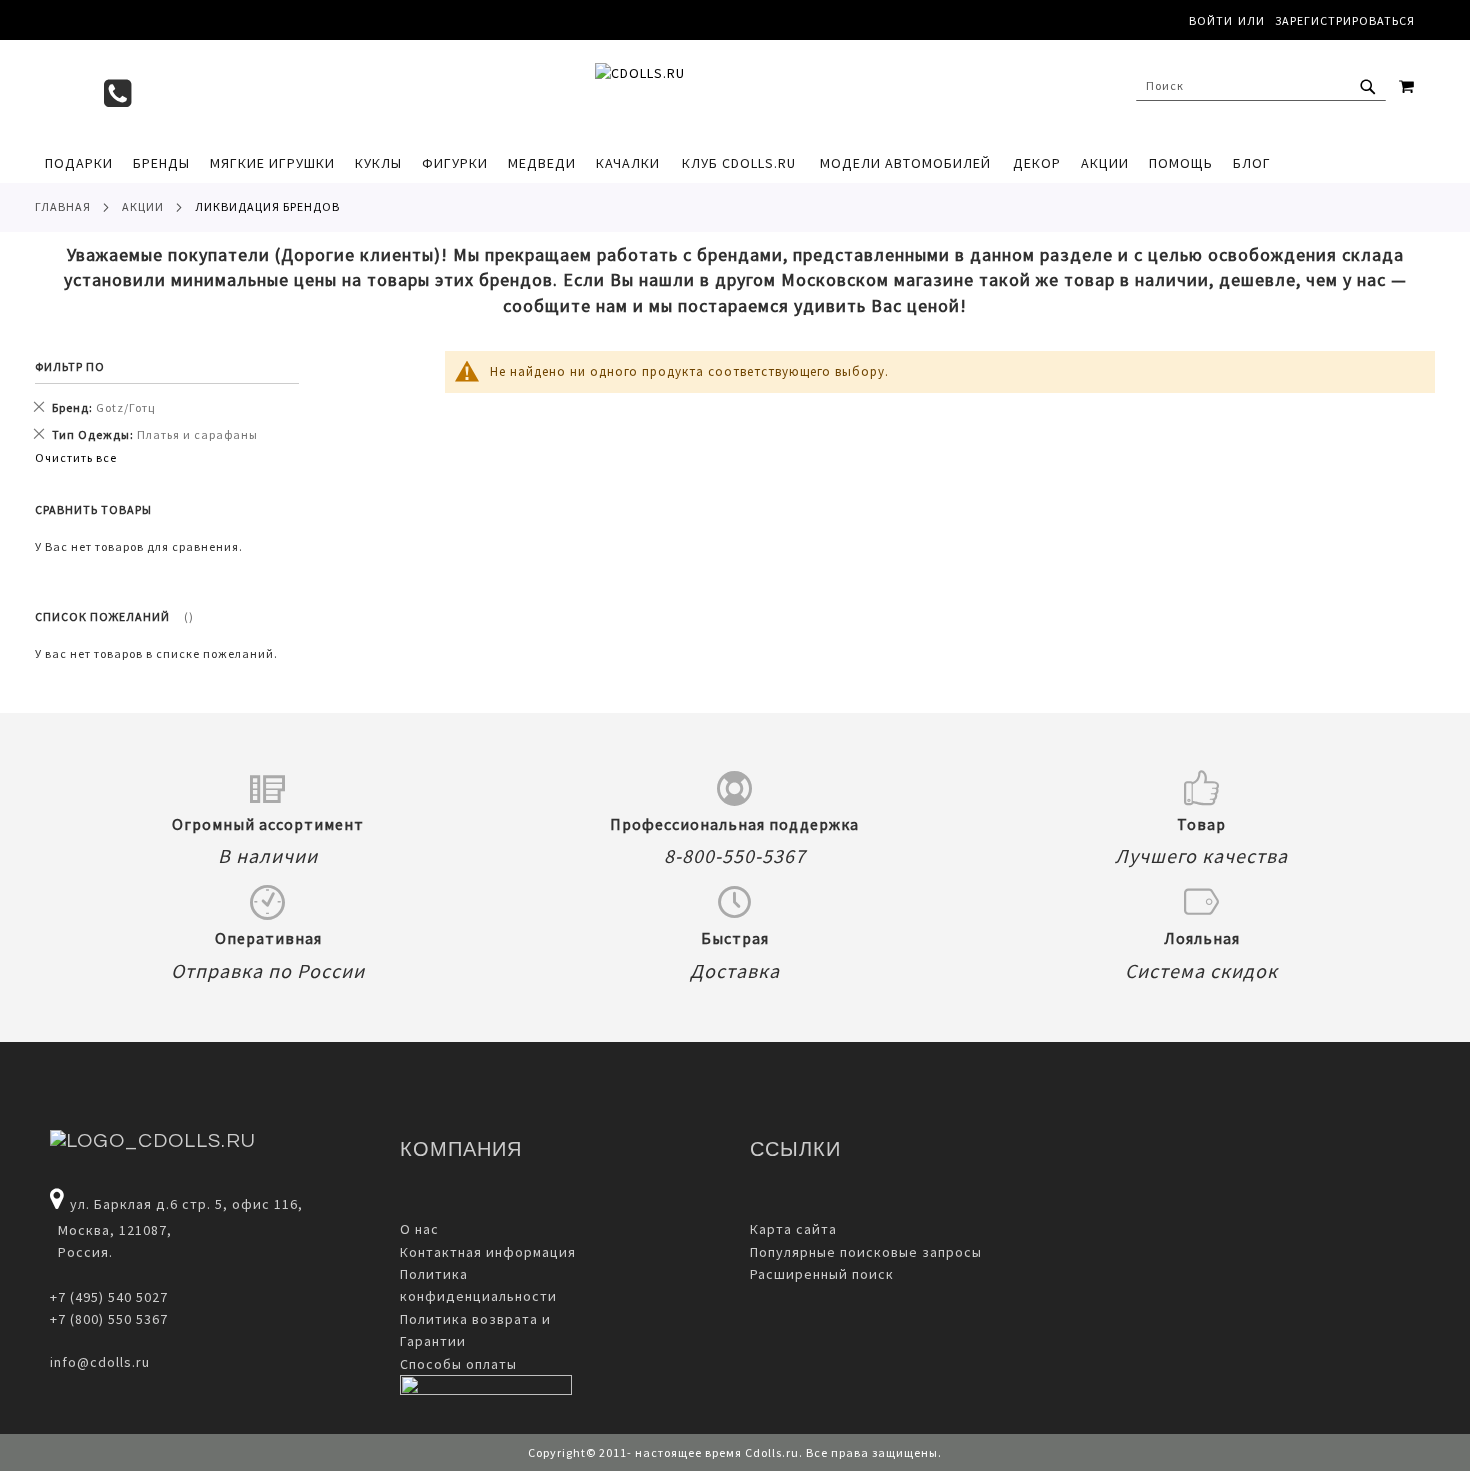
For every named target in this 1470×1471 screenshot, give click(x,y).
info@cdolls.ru (100, 1362)
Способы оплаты (458, 1364)
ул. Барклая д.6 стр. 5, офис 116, (186, 1204)
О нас (419, 1229)
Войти (1211, 20)
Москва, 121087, (111, 1230)
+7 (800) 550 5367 (109, 1319)
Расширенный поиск (822, 1274)
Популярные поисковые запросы (866, 1252)
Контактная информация (488, 1252)
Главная (63, 206)
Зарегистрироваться (1345, 20)
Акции (143, 206)
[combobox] (1261, 86)
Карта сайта (793, 1229)
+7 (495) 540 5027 (109, 1297)
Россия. (81, 1252)
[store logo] (725, 91)
